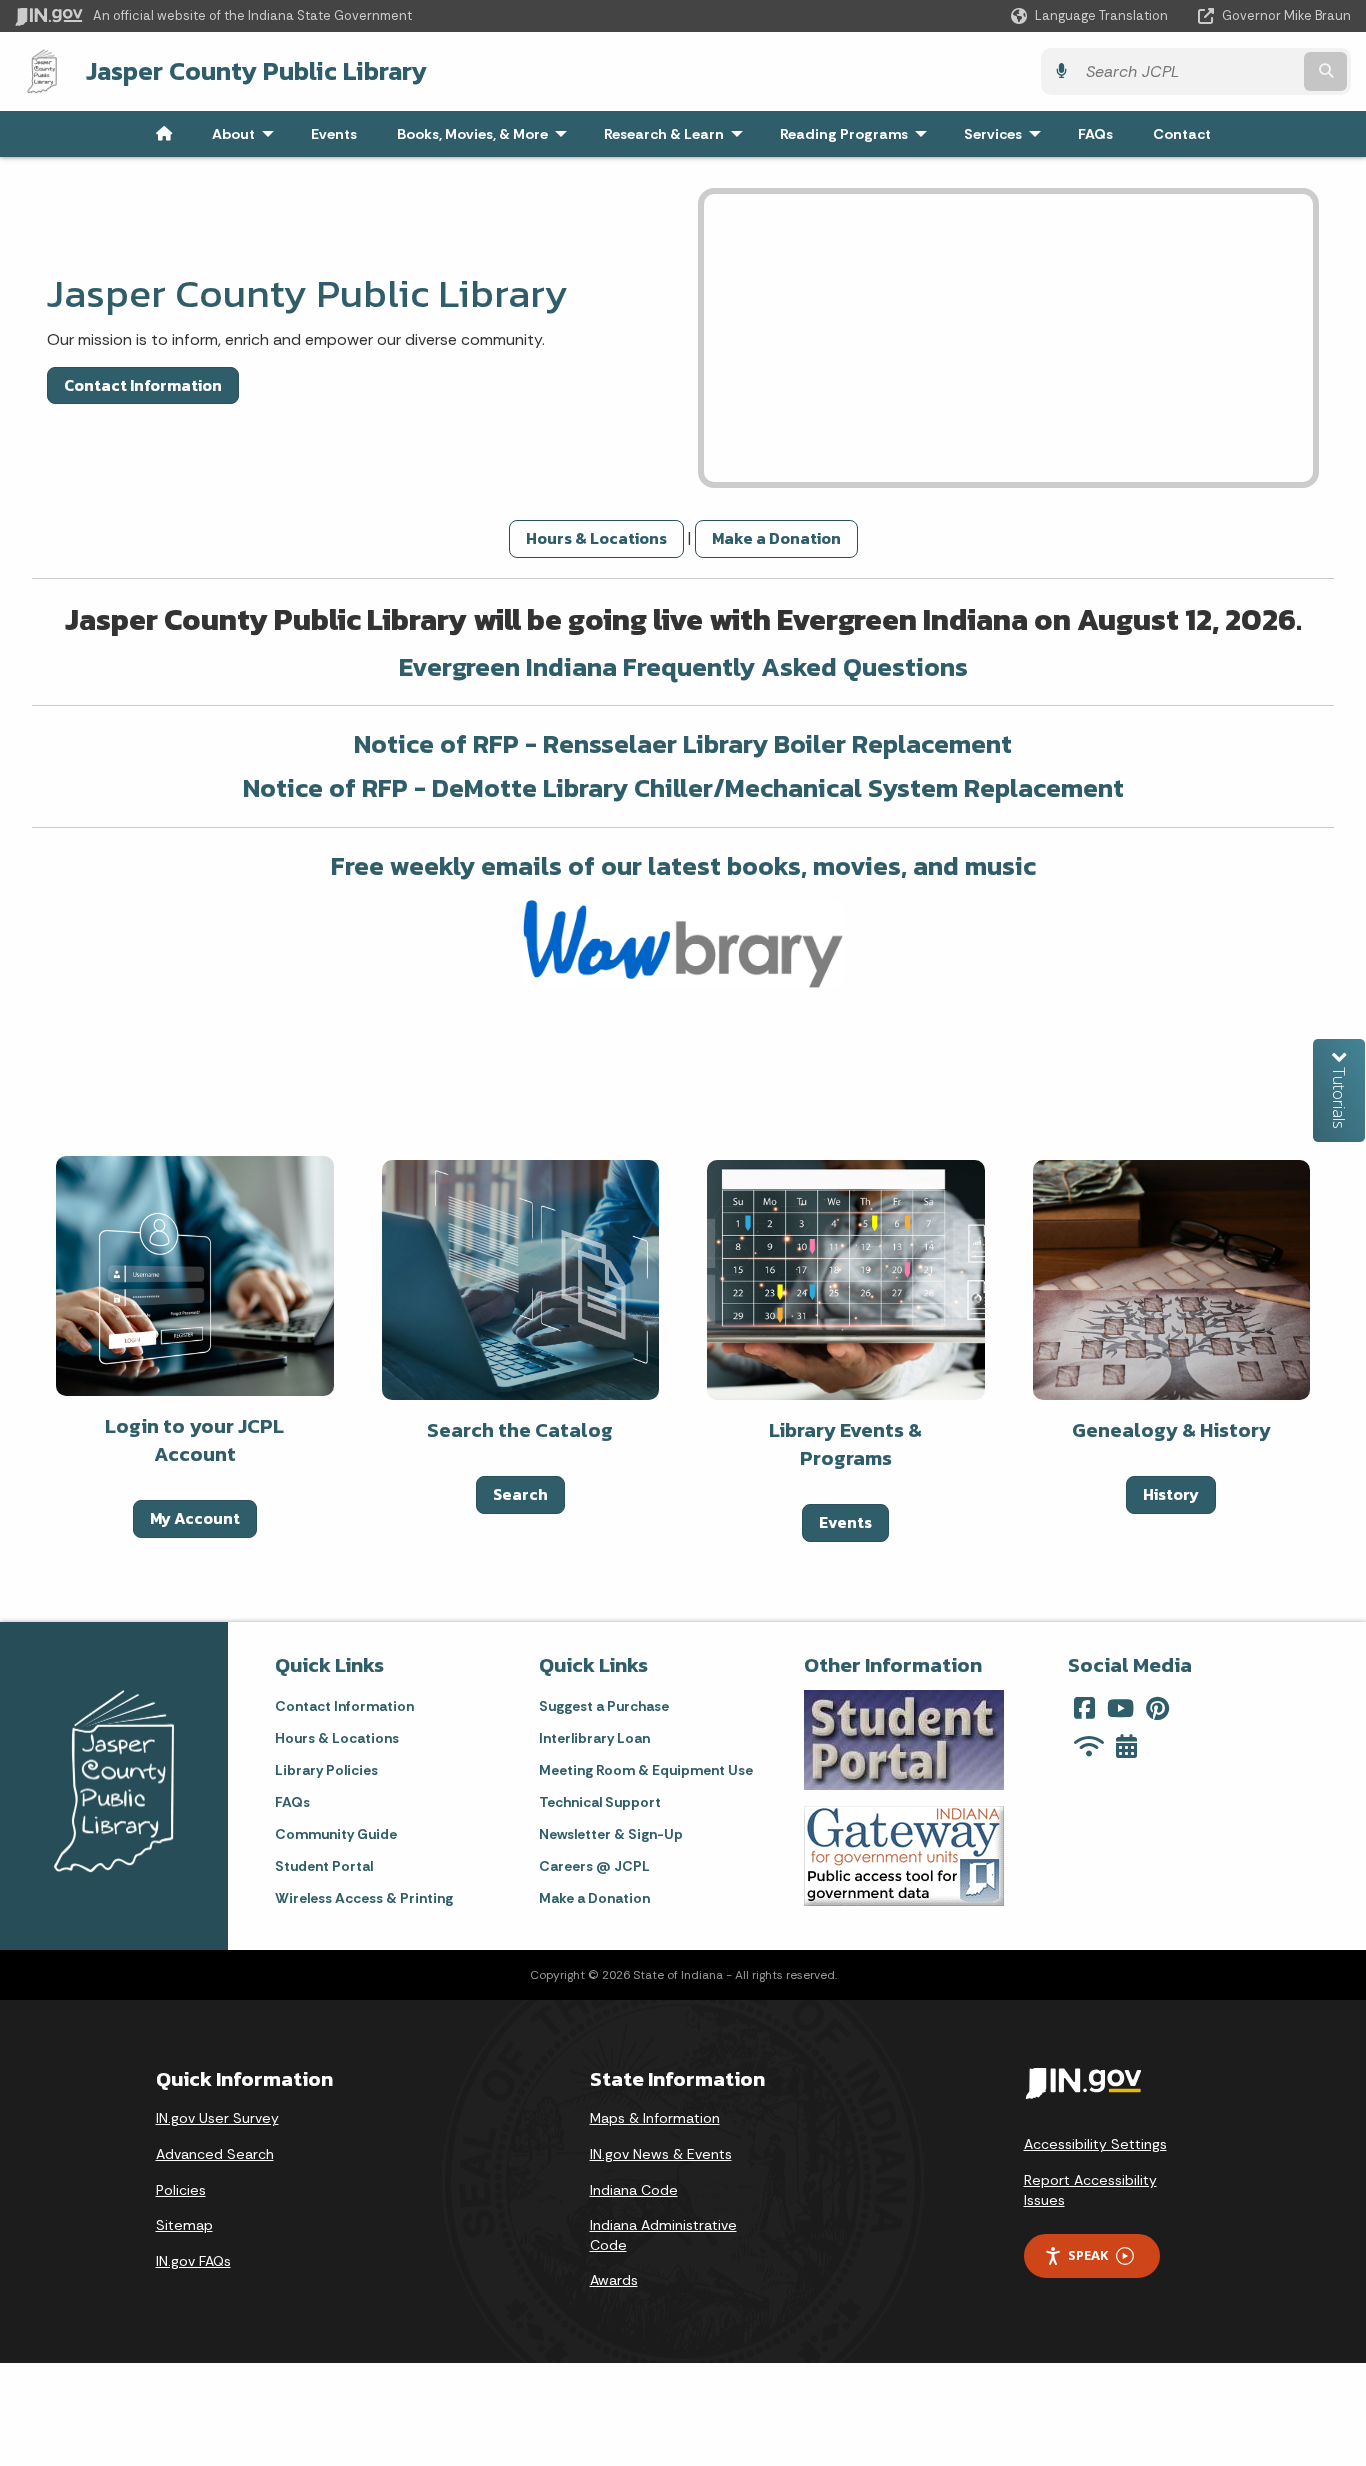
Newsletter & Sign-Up (611, 1834)
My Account (195, 1518)
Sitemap (184, 2225)
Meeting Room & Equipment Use (646, 1770)
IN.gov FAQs (193, 2261)
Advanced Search (215, 2154)
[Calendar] (1126, 1746)
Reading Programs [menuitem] (858, 134)
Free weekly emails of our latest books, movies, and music (683, 865)
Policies (181, 2190)
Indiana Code (634, 2190)
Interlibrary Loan (594, 1738)
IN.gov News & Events (661, 2154)
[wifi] (1089, 1746)
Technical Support (600, 1802)
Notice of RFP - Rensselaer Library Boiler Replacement (683, 743)
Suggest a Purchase (604, 1706)
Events (845, 1522)
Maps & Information (655, 2118)
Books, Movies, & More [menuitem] (486, 134)
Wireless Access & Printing (364, 1898)
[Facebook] (1084, 1708)
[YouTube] (1120, 1708)
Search (520, 1494)
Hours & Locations (596, 538)
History (1171, 1494)
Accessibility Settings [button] (1095, 2144)
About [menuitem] (247, 134)
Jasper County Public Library (256, 71)
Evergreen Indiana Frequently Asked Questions (683, 666)
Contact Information (143, 385)
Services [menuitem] (1007, 134)
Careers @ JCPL (594, 1866)
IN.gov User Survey (217, 2118)
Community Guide (336, 1834)
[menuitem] (164, 134)
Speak (1088, 2255)
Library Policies (326, 1770)
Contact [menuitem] (1182, 134)
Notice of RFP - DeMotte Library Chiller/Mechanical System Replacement (683, 787)
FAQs (292, 1802)
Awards (614, 2280)
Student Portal (324, 1866)
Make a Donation (776, 538)
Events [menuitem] (334, 134)
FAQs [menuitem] (1095, 134)
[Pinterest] (1157, 1708)
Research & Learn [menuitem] (678, 134)
